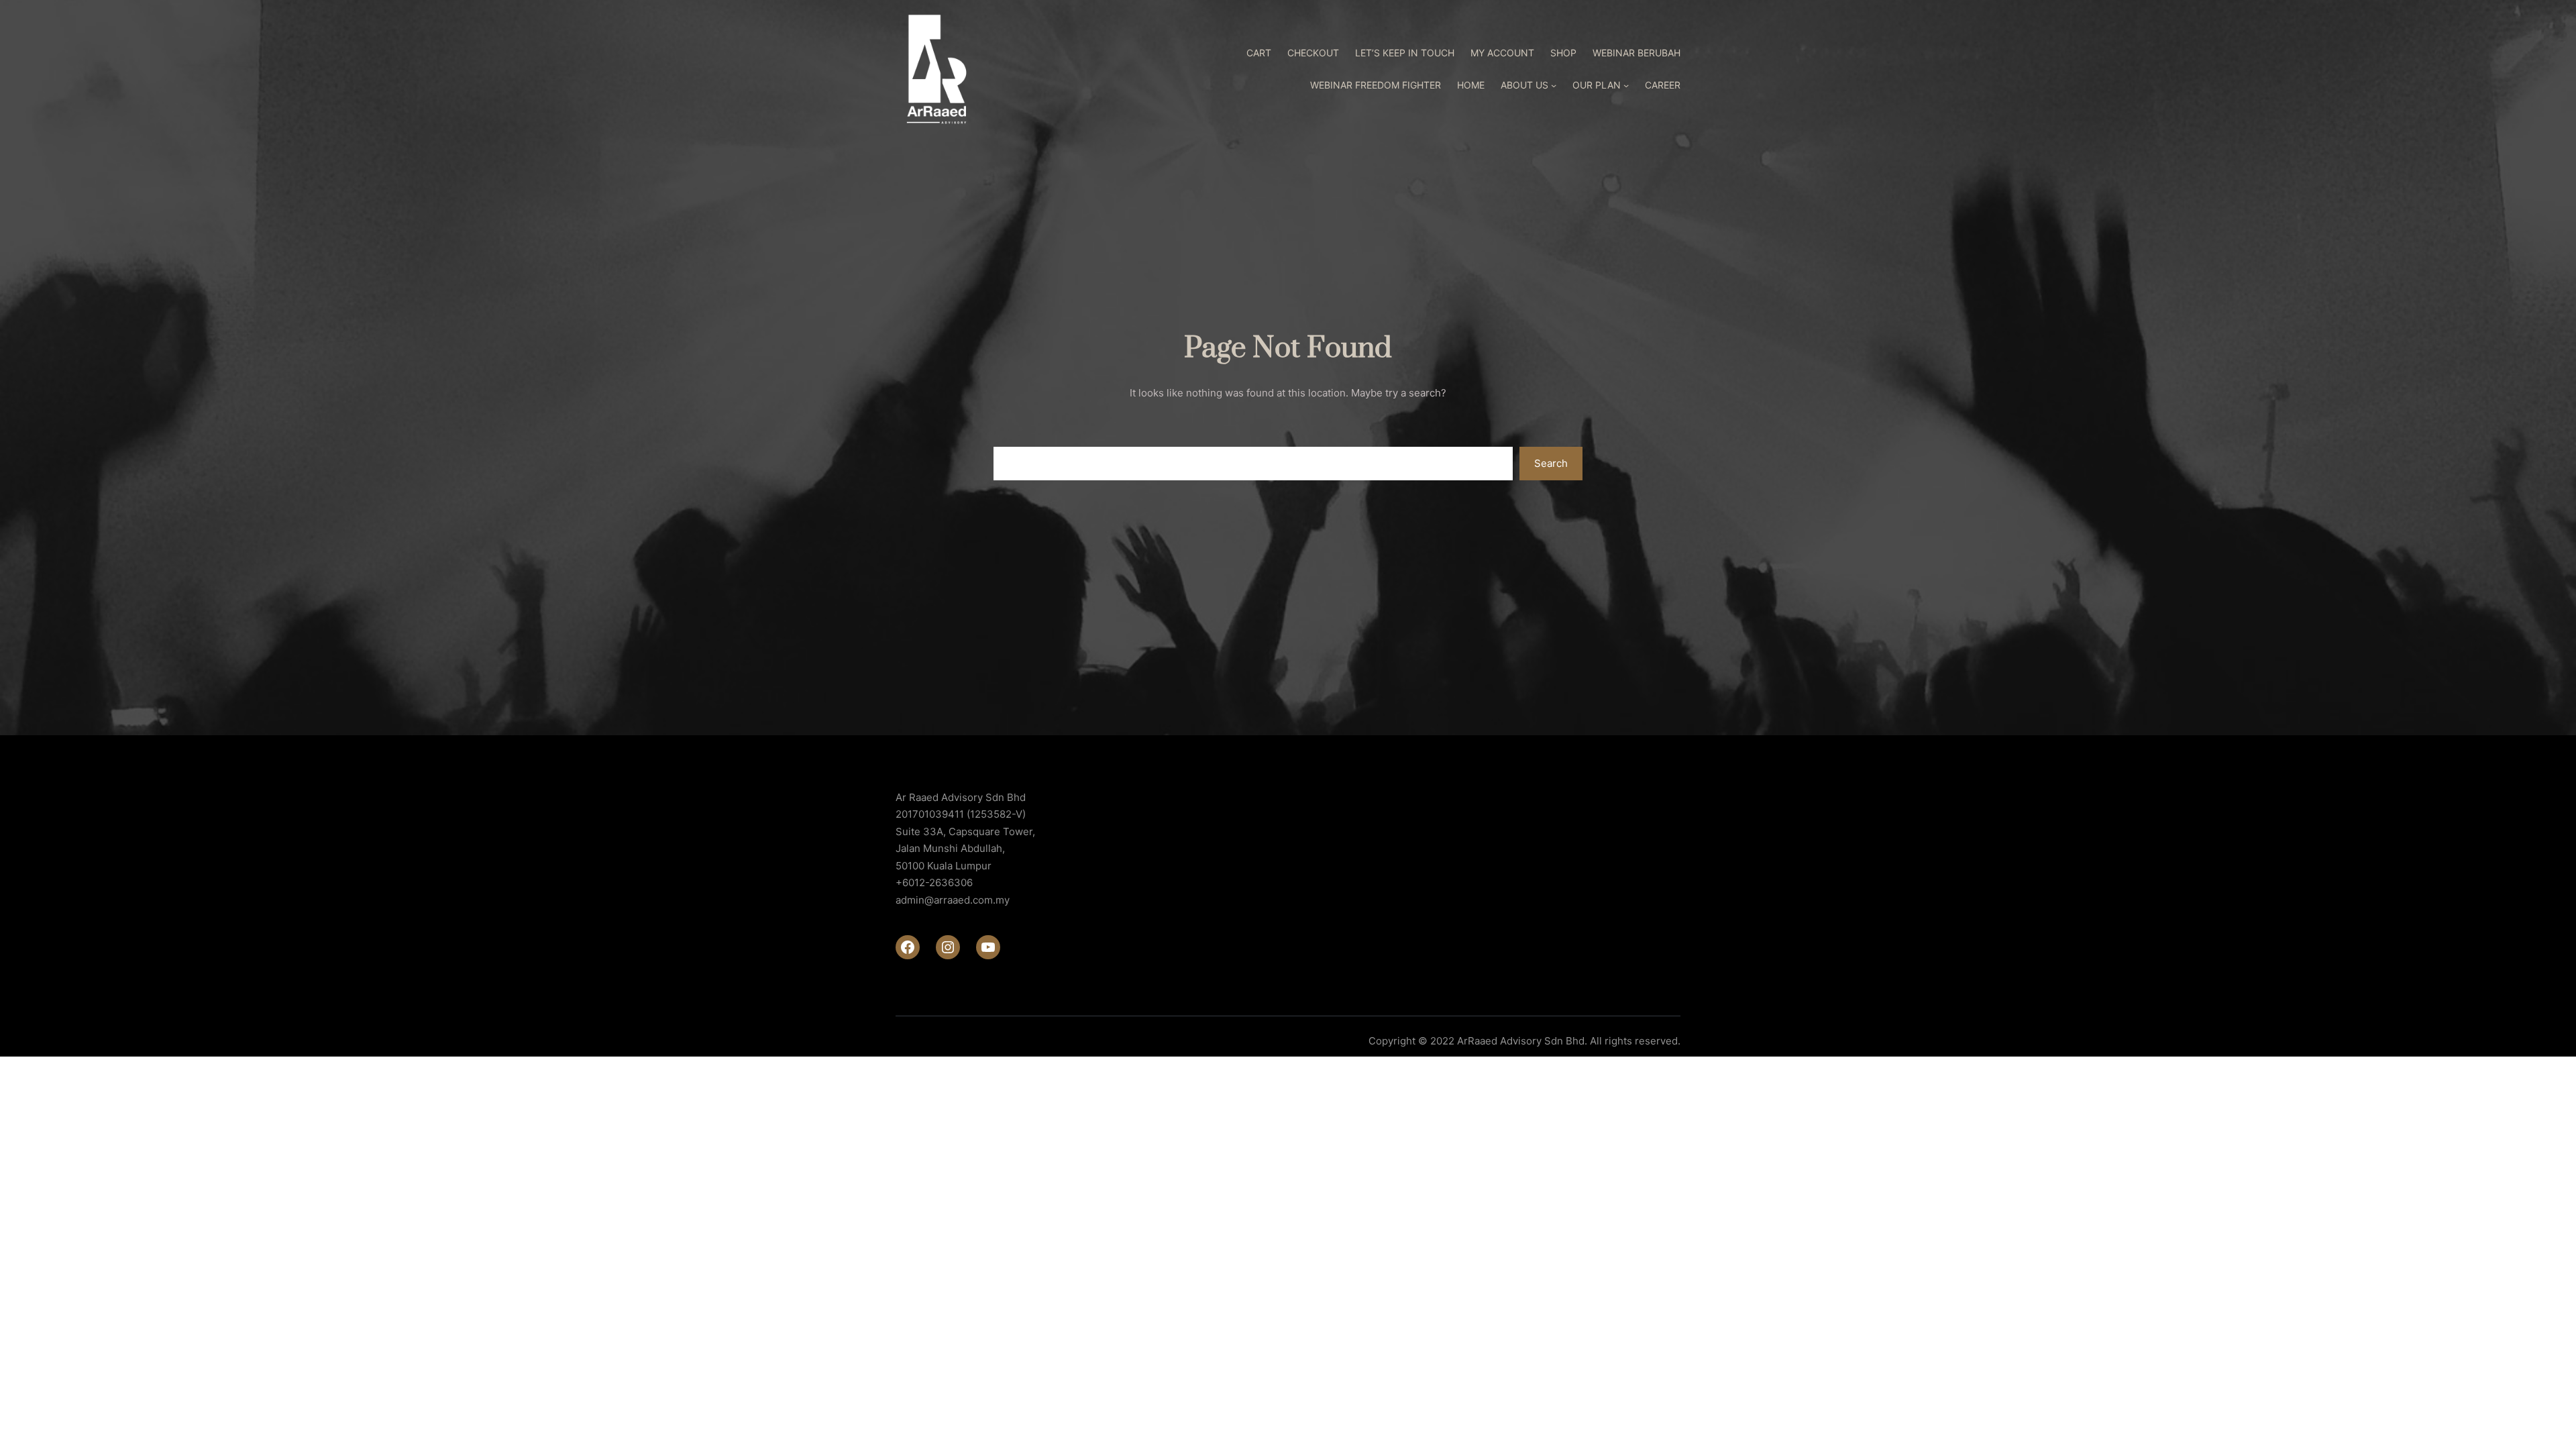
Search (1551, 463)
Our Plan (1597, 85)
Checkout (1313, 53)
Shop (1563, 53)
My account (1502, 53)
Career (1663, 85)
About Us (1524, 85)
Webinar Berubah (1636, 53)
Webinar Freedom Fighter (1376, 85)
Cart (1259, 53)
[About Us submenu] (1554, 85)
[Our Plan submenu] (1626, 85)
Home (1471, 85)
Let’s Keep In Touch (1405, 53)
